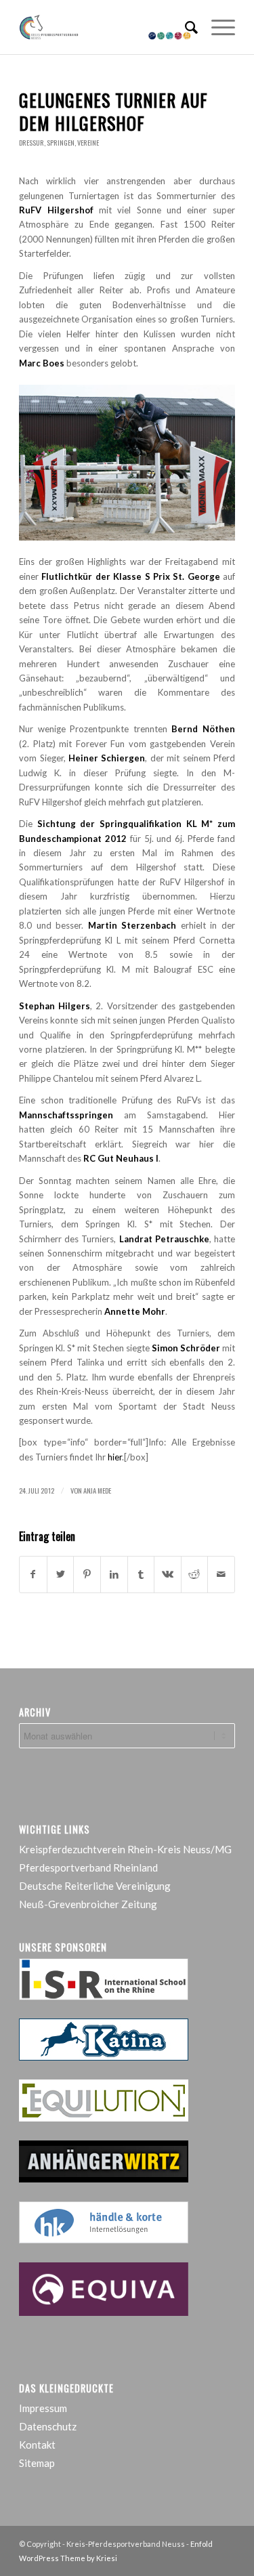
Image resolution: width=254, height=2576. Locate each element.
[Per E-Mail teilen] (221, 1574)
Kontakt (37, 2445)
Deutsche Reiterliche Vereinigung (95, 1886)
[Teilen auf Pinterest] (87, 1574)
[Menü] (216, 27)
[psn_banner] (105, 27)
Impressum (43, 2408)
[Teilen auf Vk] (168, 1574)
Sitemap (37, 2463)
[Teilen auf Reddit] (195, 1574)
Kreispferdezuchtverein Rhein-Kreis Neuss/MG (125, 1849)
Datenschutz (48, 2426)
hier (115, 1457)
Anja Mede (97, 1490)
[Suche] (185, 27)
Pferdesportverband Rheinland (88, 1867)
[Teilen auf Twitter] (61, 1574)
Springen (61, 143)
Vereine (88, 143)
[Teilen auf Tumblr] (141, 1574)
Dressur (31, 143)
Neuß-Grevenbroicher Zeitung (88, 1904)
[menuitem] (185, 27)
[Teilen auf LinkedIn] (114, 1574)
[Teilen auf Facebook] (33, 1574)
